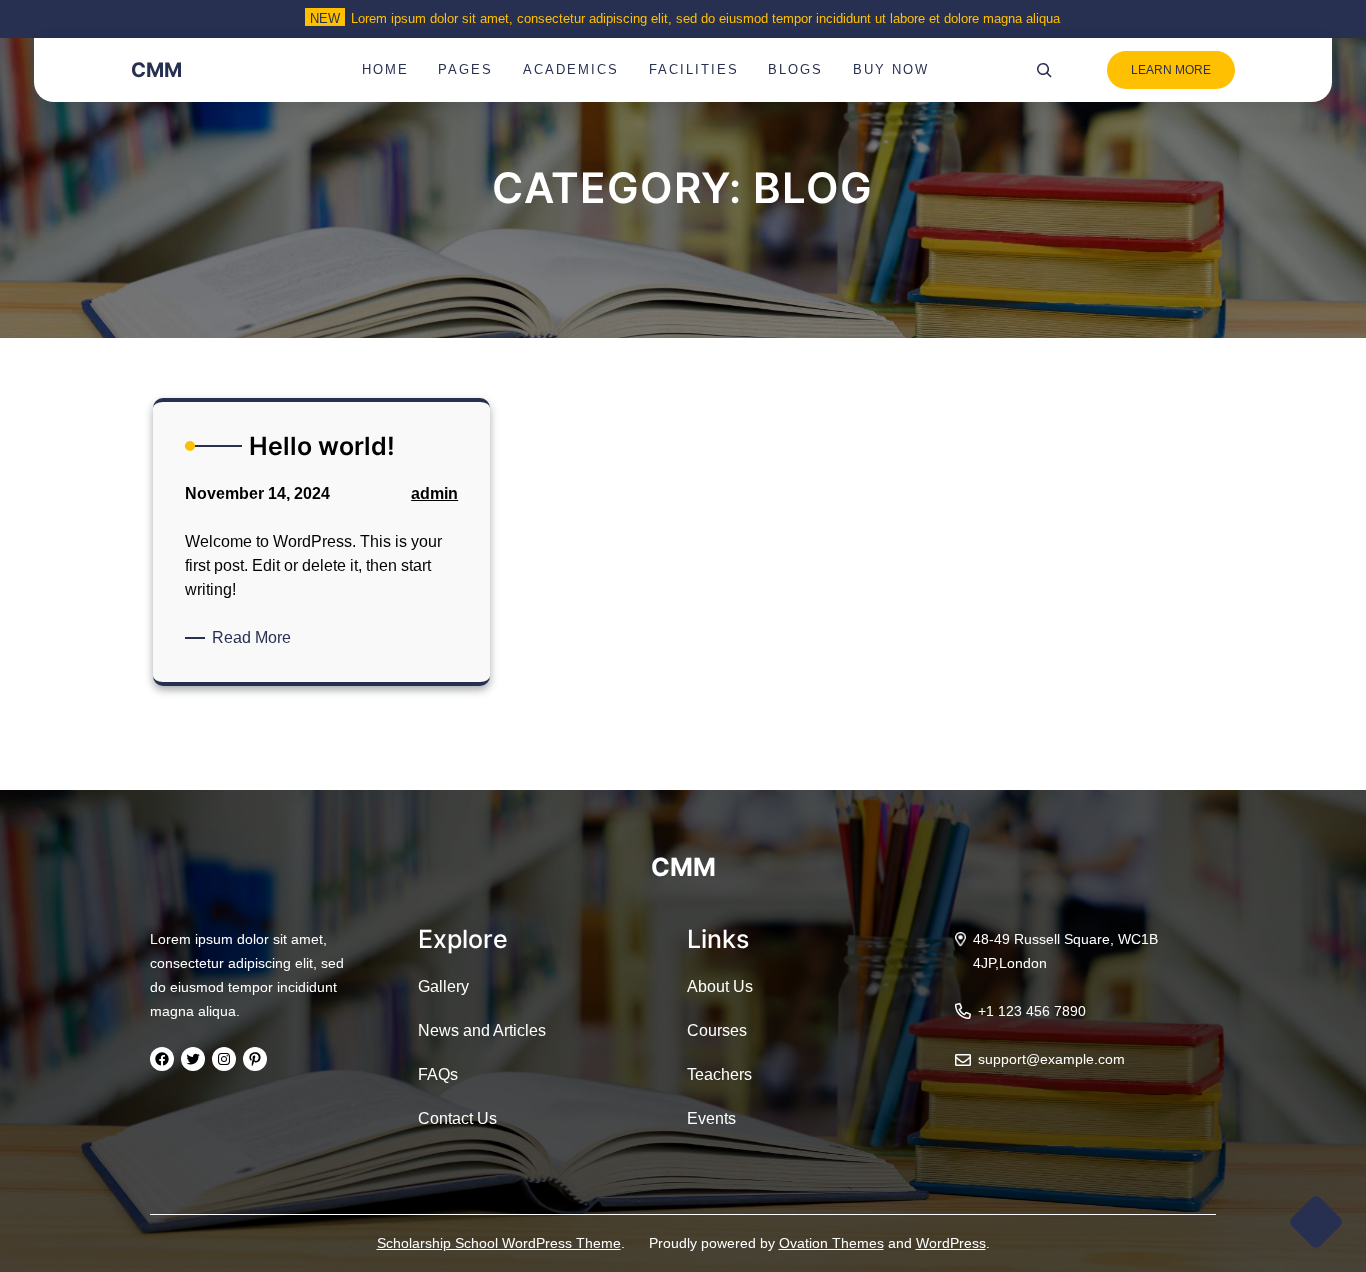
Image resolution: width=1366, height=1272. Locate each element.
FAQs (438, 1074)
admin (434, 493)
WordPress (951, 1243)
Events (711, 1118)
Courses (717, 1030)
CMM (156, 70)
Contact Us (457, 1118)
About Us (720, 986)
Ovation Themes (831, 1243)
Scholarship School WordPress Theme (499, 1243)
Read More (255, 639)
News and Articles (482, 1030)
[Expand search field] (1044, 70)
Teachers (719, 1074)
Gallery (443, 986)
